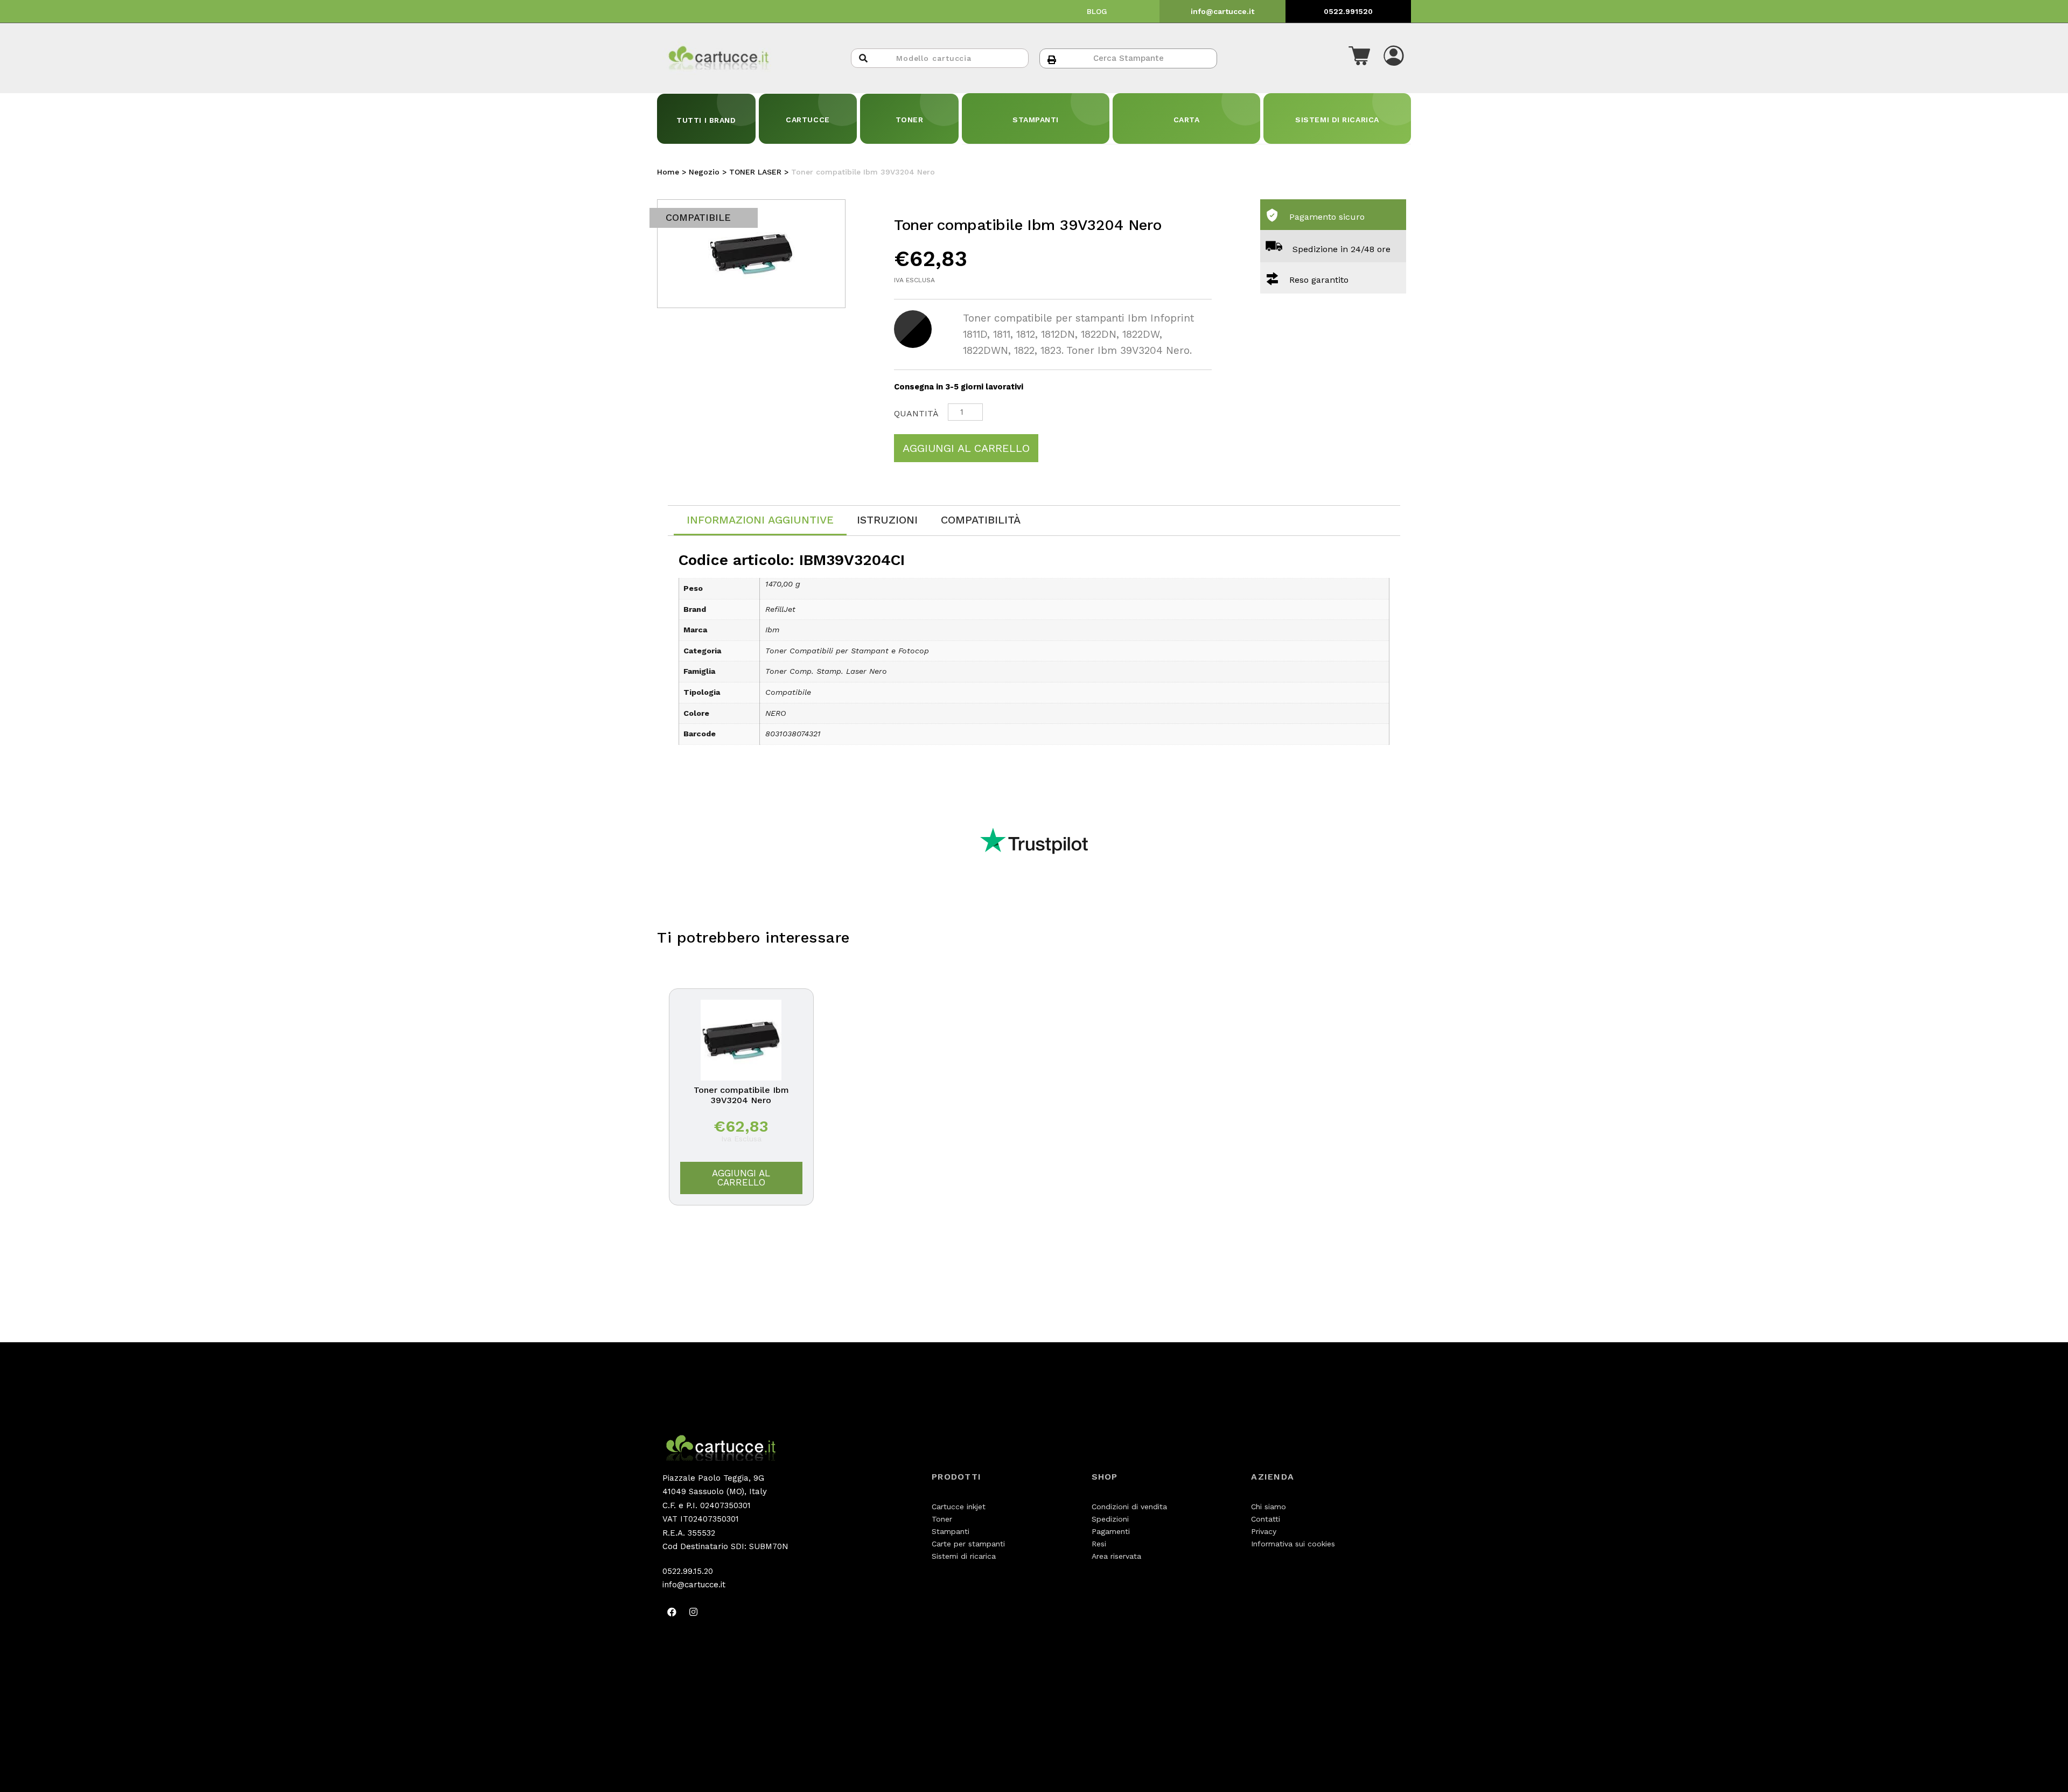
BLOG (1097, 11)
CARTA (1187, 120)
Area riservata (1116, 1556)
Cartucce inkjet (959, 1507)
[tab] (760, 521)
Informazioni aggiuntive (760, 520)
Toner (942, 1519)
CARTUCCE (808, 120)
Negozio (704, 172)
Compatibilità (981, 520)
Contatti (1266, 1519)
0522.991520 (1348, 11)
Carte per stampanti (968, 1544)
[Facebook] (672, 1612)
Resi (1099, 1544)
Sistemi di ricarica (964, 1556)
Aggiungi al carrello (966, 448)
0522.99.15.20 (688, 1571)
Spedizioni (1110, 1519)
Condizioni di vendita (1129, 1507)
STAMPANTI (1036, 120)
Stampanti (951, 1531)
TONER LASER (755, 172)
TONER (910, 120)
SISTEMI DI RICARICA (1337, 120)
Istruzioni (887, 520)
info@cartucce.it (1222, 11)
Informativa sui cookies (1293, 1544)
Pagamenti (1111, 1531)
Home (668, 172)
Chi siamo (1269, 1507)
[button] (1359, 58)
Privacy (1264, 1531)
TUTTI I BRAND (706, 120)
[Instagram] (693, 1612)
